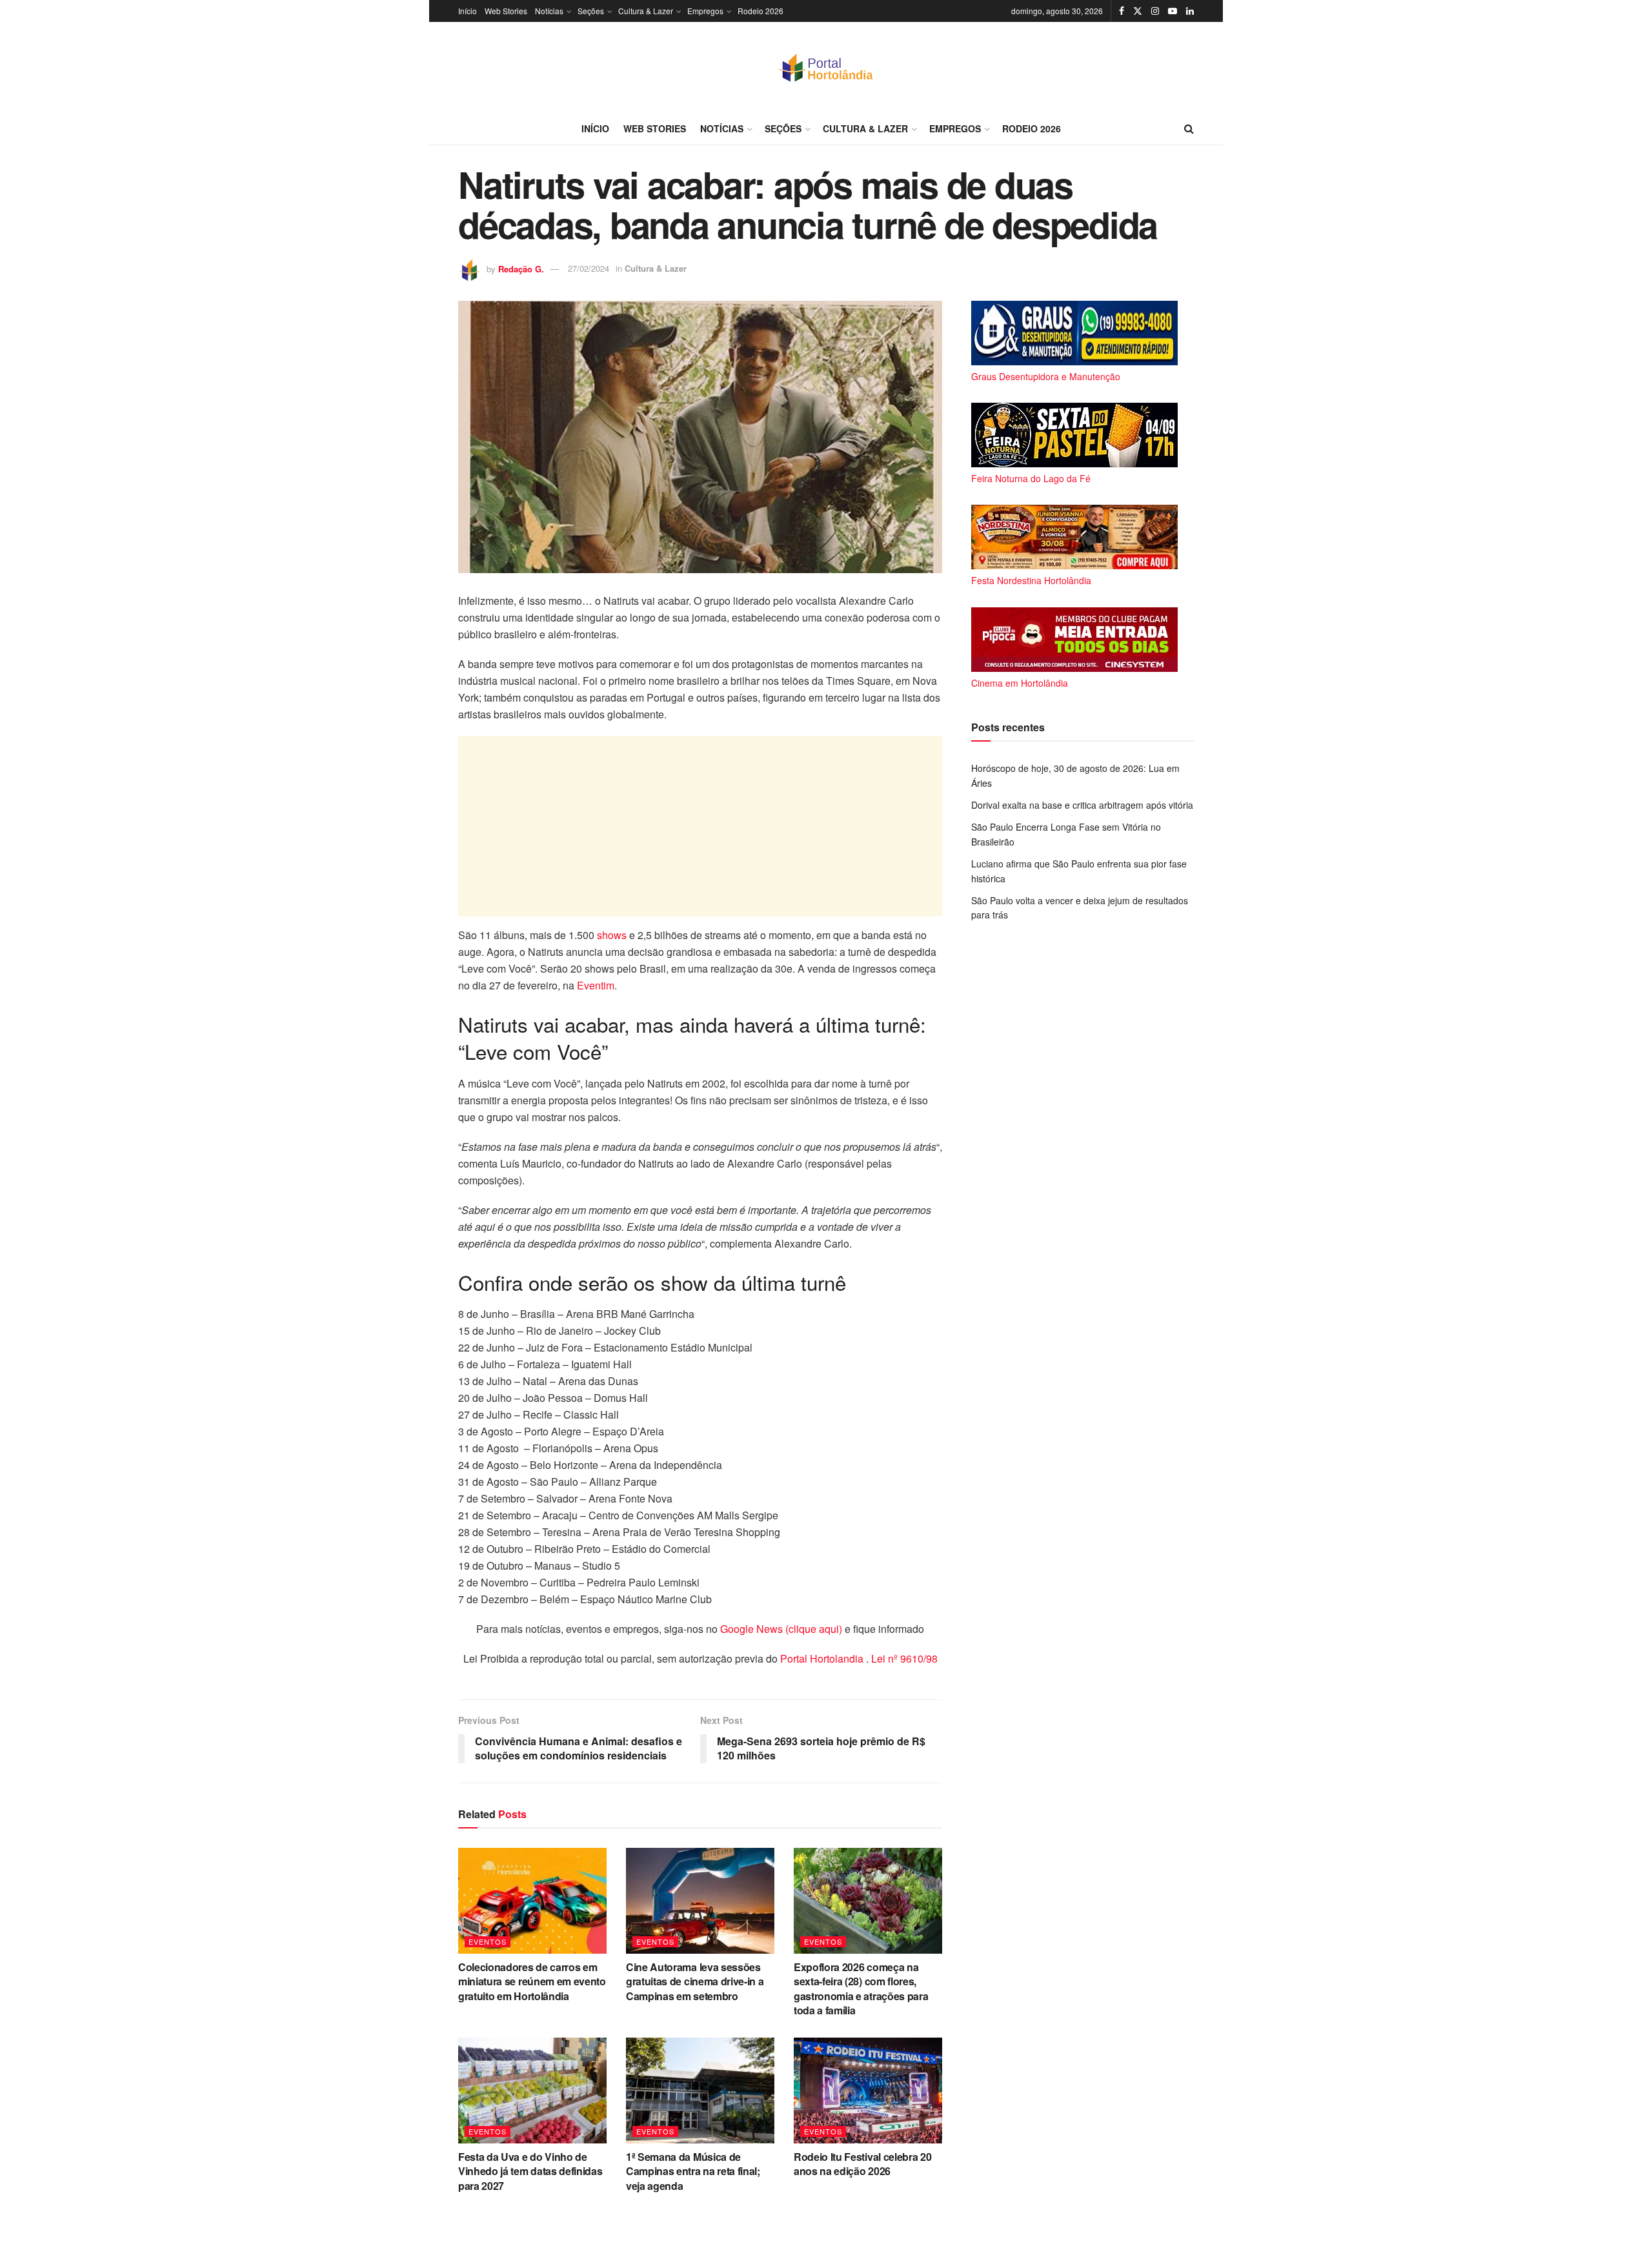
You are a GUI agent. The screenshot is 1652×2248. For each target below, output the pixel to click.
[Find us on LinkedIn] (1190, 11)
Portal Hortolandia (823, 1658)
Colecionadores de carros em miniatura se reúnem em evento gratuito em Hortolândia (532, 1981)
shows (612, 935)
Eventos (488, 1941)
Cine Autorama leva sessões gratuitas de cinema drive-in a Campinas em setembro (695, 1981)
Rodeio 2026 (761, 11)
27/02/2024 (589, 268)
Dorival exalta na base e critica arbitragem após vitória (1082, 805)
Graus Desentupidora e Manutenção (1046, 376)
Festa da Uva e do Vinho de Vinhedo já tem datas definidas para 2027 (530, 2171)
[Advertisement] (700, 826)
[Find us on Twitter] (1138, 11)
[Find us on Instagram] (1155, 11)
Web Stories (506, 11)
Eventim (596, 985)
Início (468, 11)
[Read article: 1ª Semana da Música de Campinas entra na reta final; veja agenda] (700, 2091)
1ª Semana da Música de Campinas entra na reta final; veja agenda (693, 2171)
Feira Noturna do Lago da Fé (1031, 478)
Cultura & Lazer (646, 11)
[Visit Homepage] (826, 67)
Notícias (549, 11)
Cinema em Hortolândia (1020, 683)
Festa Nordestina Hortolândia (1031, 580)
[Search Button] (1189, 128)
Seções (591, 11)
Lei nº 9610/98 (903, 1658)
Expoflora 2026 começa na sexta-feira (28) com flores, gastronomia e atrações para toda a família (861, 1989)
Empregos (705, 11)
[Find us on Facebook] (1122, 11)
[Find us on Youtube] (1173, 11)
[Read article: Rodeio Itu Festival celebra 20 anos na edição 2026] (868, 2091)
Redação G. (521, 268)
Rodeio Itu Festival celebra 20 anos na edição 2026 (862, 2164)
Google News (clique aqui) (781, 1629)
